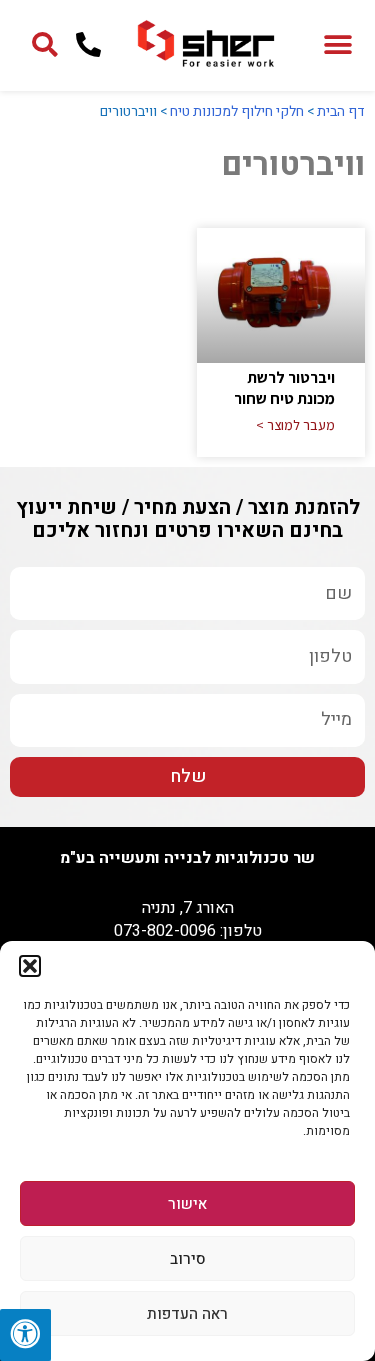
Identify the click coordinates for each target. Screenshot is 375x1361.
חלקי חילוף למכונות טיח (237, 111)
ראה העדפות (187, 1314)
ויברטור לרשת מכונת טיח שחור (284, 388)
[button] (30, 966)
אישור (187, 1204)
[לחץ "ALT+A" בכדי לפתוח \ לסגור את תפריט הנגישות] (25, 1335)
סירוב (188, 1259)
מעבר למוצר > (295, 425)
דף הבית (341, 111)
